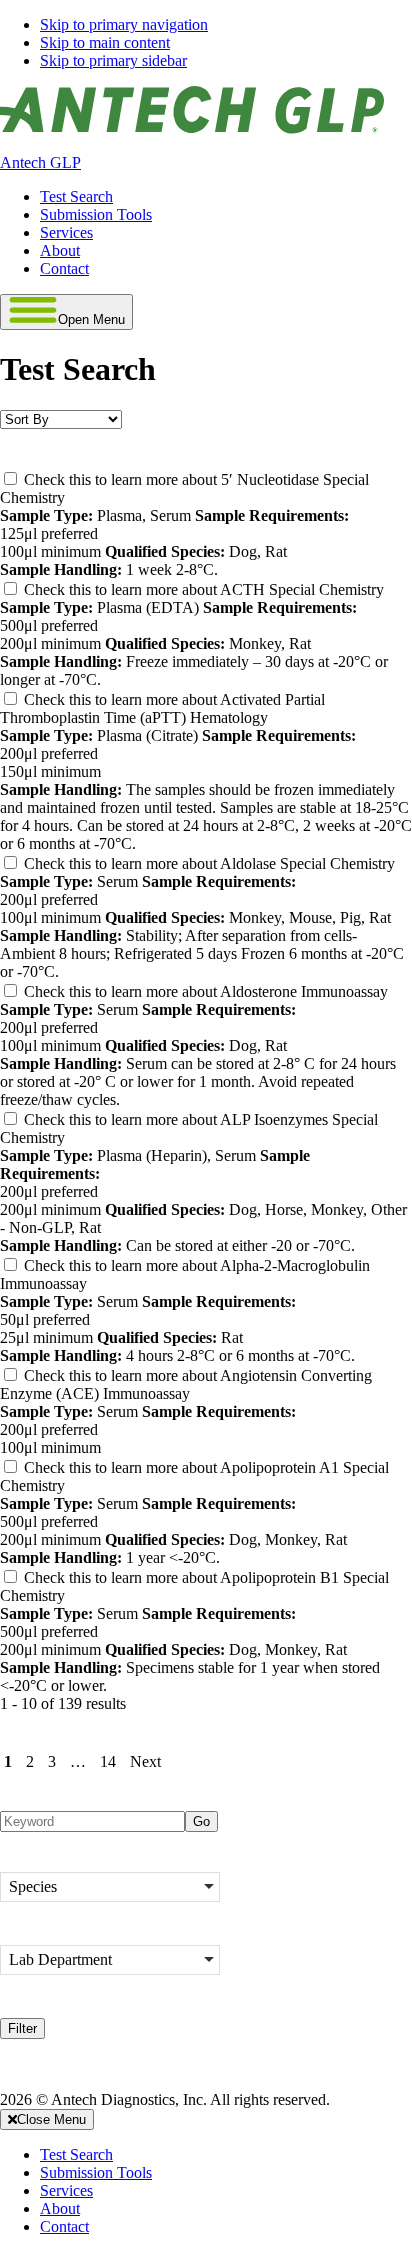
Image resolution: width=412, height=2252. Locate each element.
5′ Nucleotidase (173, 479)
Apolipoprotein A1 (183, 1467)
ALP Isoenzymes (178, 1119)
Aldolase (152, 863)
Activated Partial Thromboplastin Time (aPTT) (162, 708)
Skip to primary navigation (124, 24)
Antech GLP (40, 162)
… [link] (78, 1761)
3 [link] (52, 1761)
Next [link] (145, 1761)
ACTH (146, 589)
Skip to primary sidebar (113, 60)
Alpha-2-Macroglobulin (197, 1265)
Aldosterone (162, 991)
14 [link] (108, 1761)
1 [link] (8, 1761)
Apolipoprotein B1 (183, 1577)
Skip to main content (105, 42)
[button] (110, 1887)
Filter (22, 2028)
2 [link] (30, 1761)
